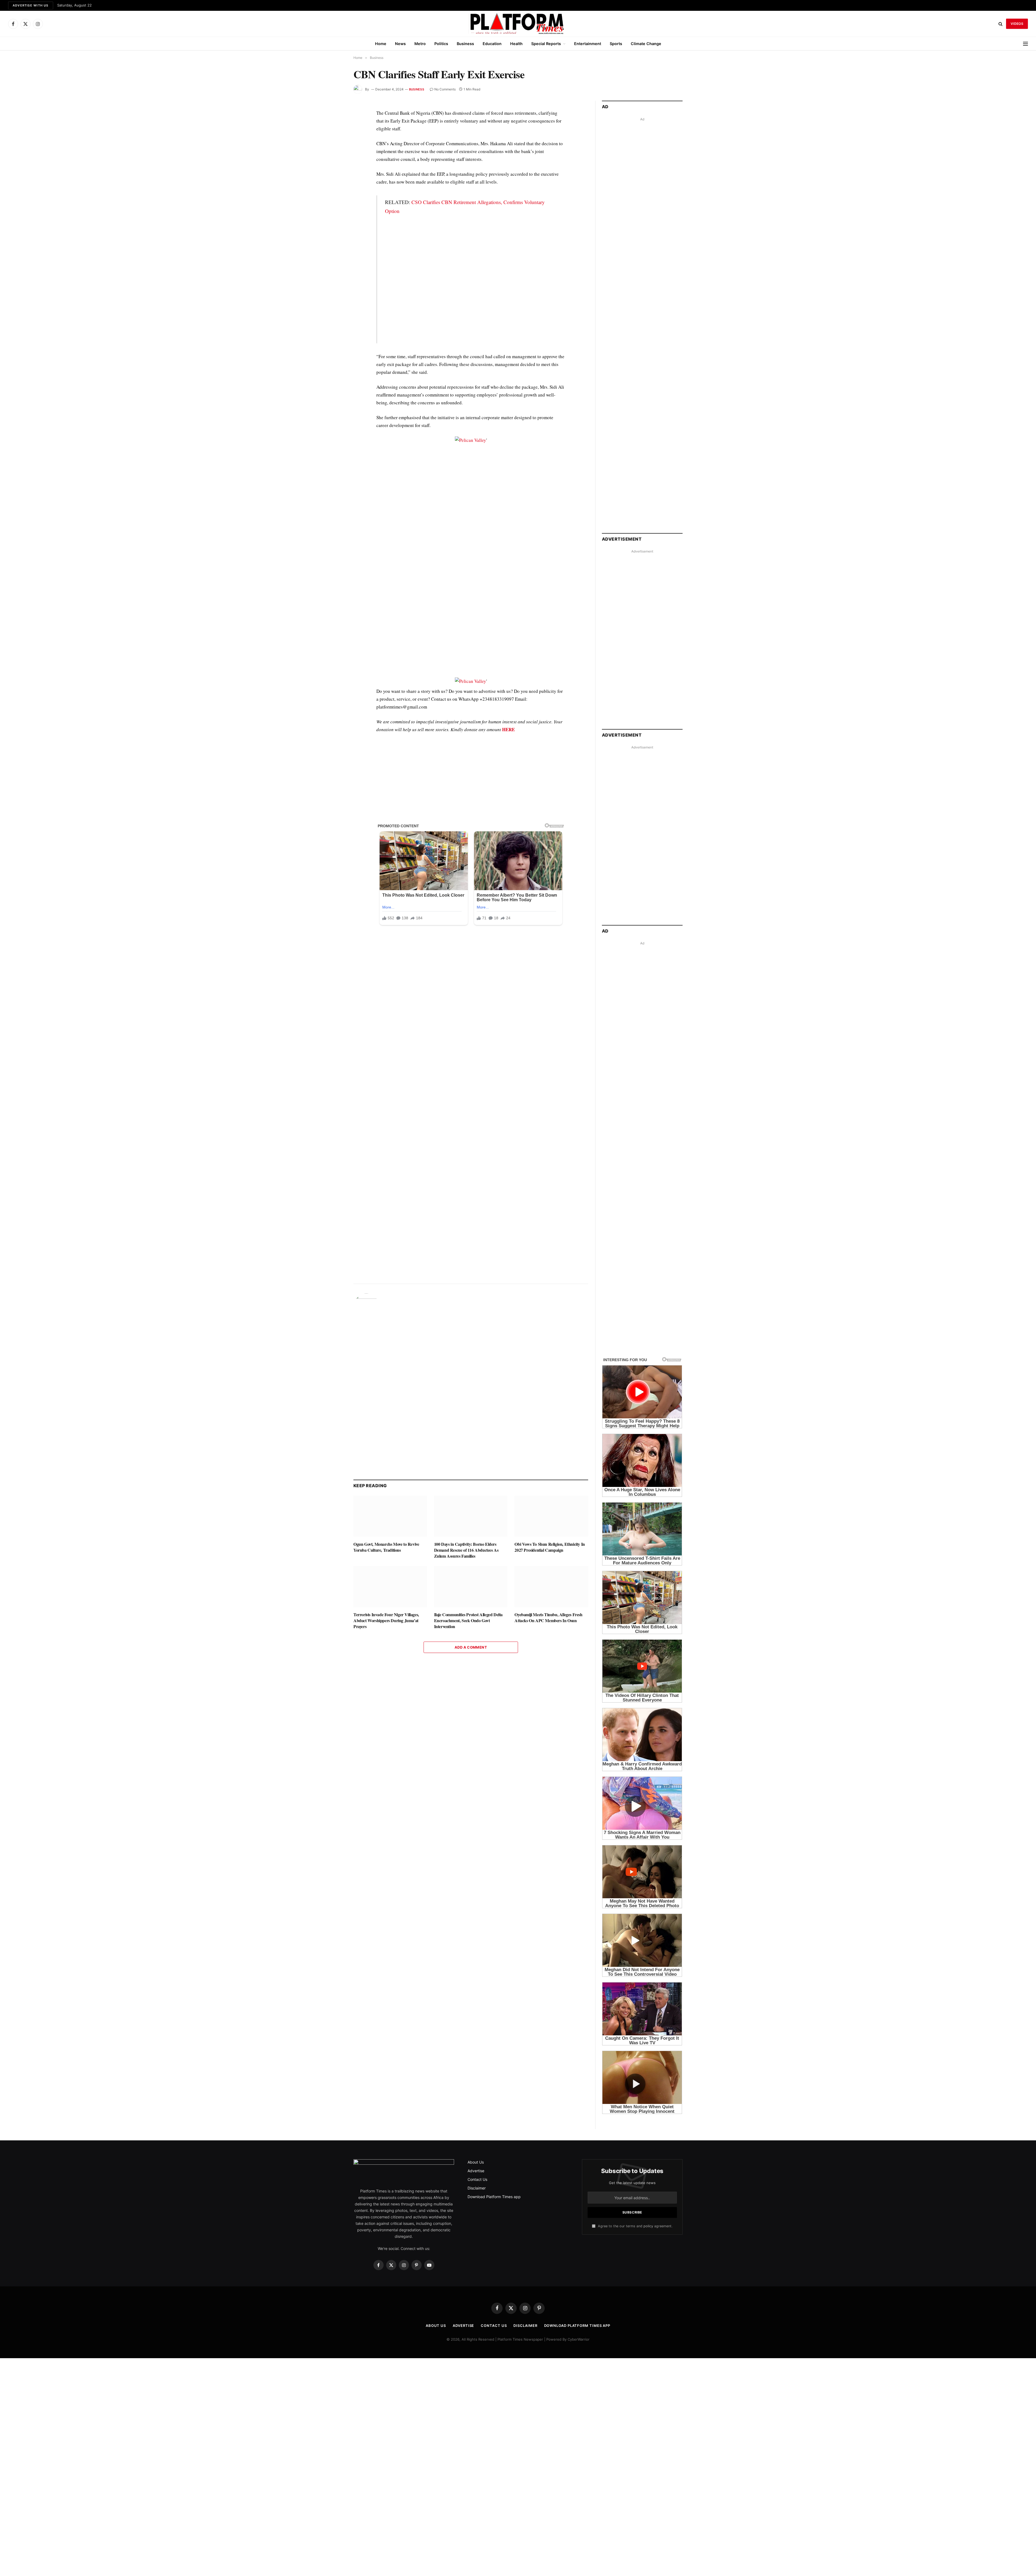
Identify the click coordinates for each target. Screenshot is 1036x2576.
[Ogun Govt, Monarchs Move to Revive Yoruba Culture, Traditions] (390, 1516)
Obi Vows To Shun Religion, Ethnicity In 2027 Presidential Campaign (550, 1547)
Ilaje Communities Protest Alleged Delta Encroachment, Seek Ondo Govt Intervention (468, 1620)
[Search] (1001, 24)
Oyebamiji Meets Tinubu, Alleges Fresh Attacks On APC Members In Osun (548, 1618)
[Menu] (1025, 44)
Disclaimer (477, 2188)
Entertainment (588, 44)
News (400, 44)
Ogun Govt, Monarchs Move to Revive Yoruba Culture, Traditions (386, 1547)
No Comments (445, 89)
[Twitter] (334, 139)
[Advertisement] (471, 283)
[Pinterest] (334, 164)
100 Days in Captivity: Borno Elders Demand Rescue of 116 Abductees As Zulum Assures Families (466, 1550)
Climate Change (646, 44)
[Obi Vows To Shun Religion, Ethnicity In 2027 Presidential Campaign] (551, 1516)
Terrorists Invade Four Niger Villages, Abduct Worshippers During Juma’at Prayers (386, 1620)
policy (648, 2226)
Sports (616, 44)
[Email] (334, 176)
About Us (476, 2162)
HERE (508, 729)
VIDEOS (1017, 24)
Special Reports (546, 44)
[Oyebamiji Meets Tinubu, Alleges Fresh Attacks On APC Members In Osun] (551, 1587)
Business (465, 44)
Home (381, 44)
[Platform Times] (518, 24)
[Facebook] (334, 127)
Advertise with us (31, 5)
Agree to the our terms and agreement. (635, 2226)
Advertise (476, 2171)
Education (492, 44)
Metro (420, 44)
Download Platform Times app (494, 2197)
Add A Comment (471, 1647)
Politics (441, 44)
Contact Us (477, 2179)
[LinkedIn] (334, 151)
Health (516, 44)
